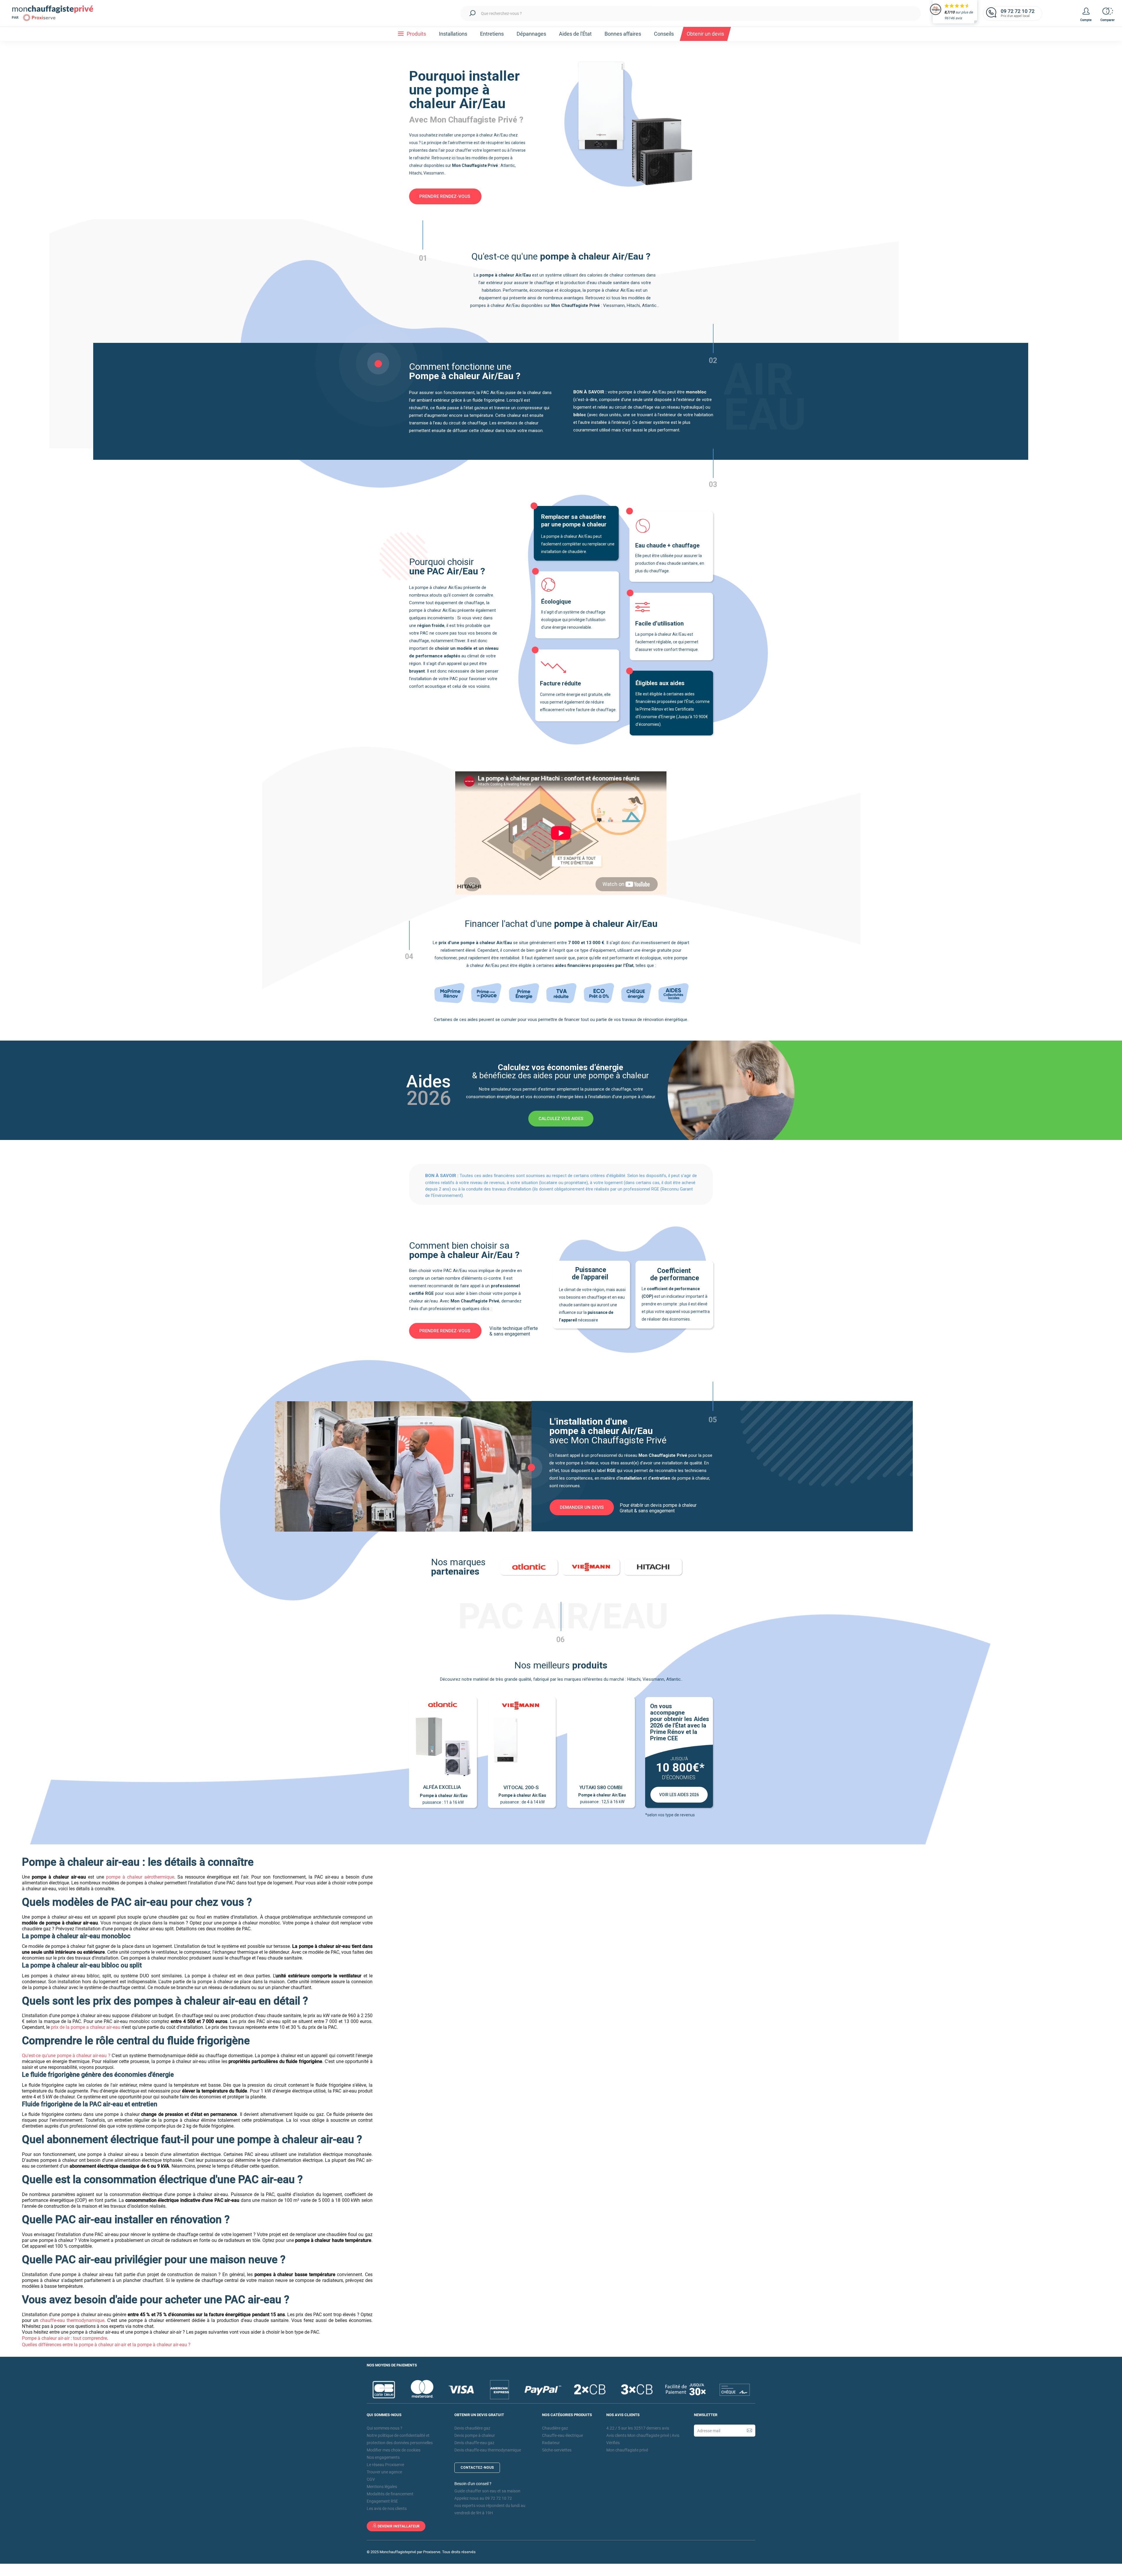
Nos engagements (383, 2457)
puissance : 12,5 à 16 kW (602, 1798)
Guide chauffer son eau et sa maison (487, 2491)
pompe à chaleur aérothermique (140, 1877)
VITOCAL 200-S (521, 1787)
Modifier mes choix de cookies (394, 2450)
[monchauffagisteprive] (57, 13)
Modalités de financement (390, 2494)
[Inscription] (749, 2431)
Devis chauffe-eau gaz (474, 2443)
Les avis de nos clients (387, 2508)
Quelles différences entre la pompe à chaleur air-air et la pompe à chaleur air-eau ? (106, 2345)
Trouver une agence (384, 2472)
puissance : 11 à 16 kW (443, 1799)
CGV (371, 2479)
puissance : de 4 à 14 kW (522, 1799)
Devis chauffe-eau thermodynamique (488, 2450)
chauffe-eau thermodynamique (72, 2320)
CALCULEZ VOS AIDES (561, 1119)
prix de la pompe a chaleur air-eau (86, 2027)
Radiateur (551, 2443)
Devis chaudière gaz (472, 2428)
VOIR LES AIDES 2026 (679, 1795)
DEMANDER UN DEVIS (582, 1507)
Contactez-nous (477, 2468)
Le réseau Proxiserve (385, 2465)
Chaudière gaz (555, 2428)
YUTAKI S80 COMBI (601, 1787)
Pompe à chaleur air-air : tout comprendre (64, 2338)
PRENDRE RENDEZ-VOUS (445, 196)
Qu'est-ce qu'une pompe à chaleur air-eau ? (66, 2056)
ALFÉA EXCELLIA (442, 1787)
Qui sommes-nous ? (385, 2428)
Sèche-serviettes (557, 2450)
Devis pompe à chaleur (475, 2435)
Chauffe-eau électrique (562, 2435)
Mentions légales (382, 2487)
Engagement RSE (382, 2501)
